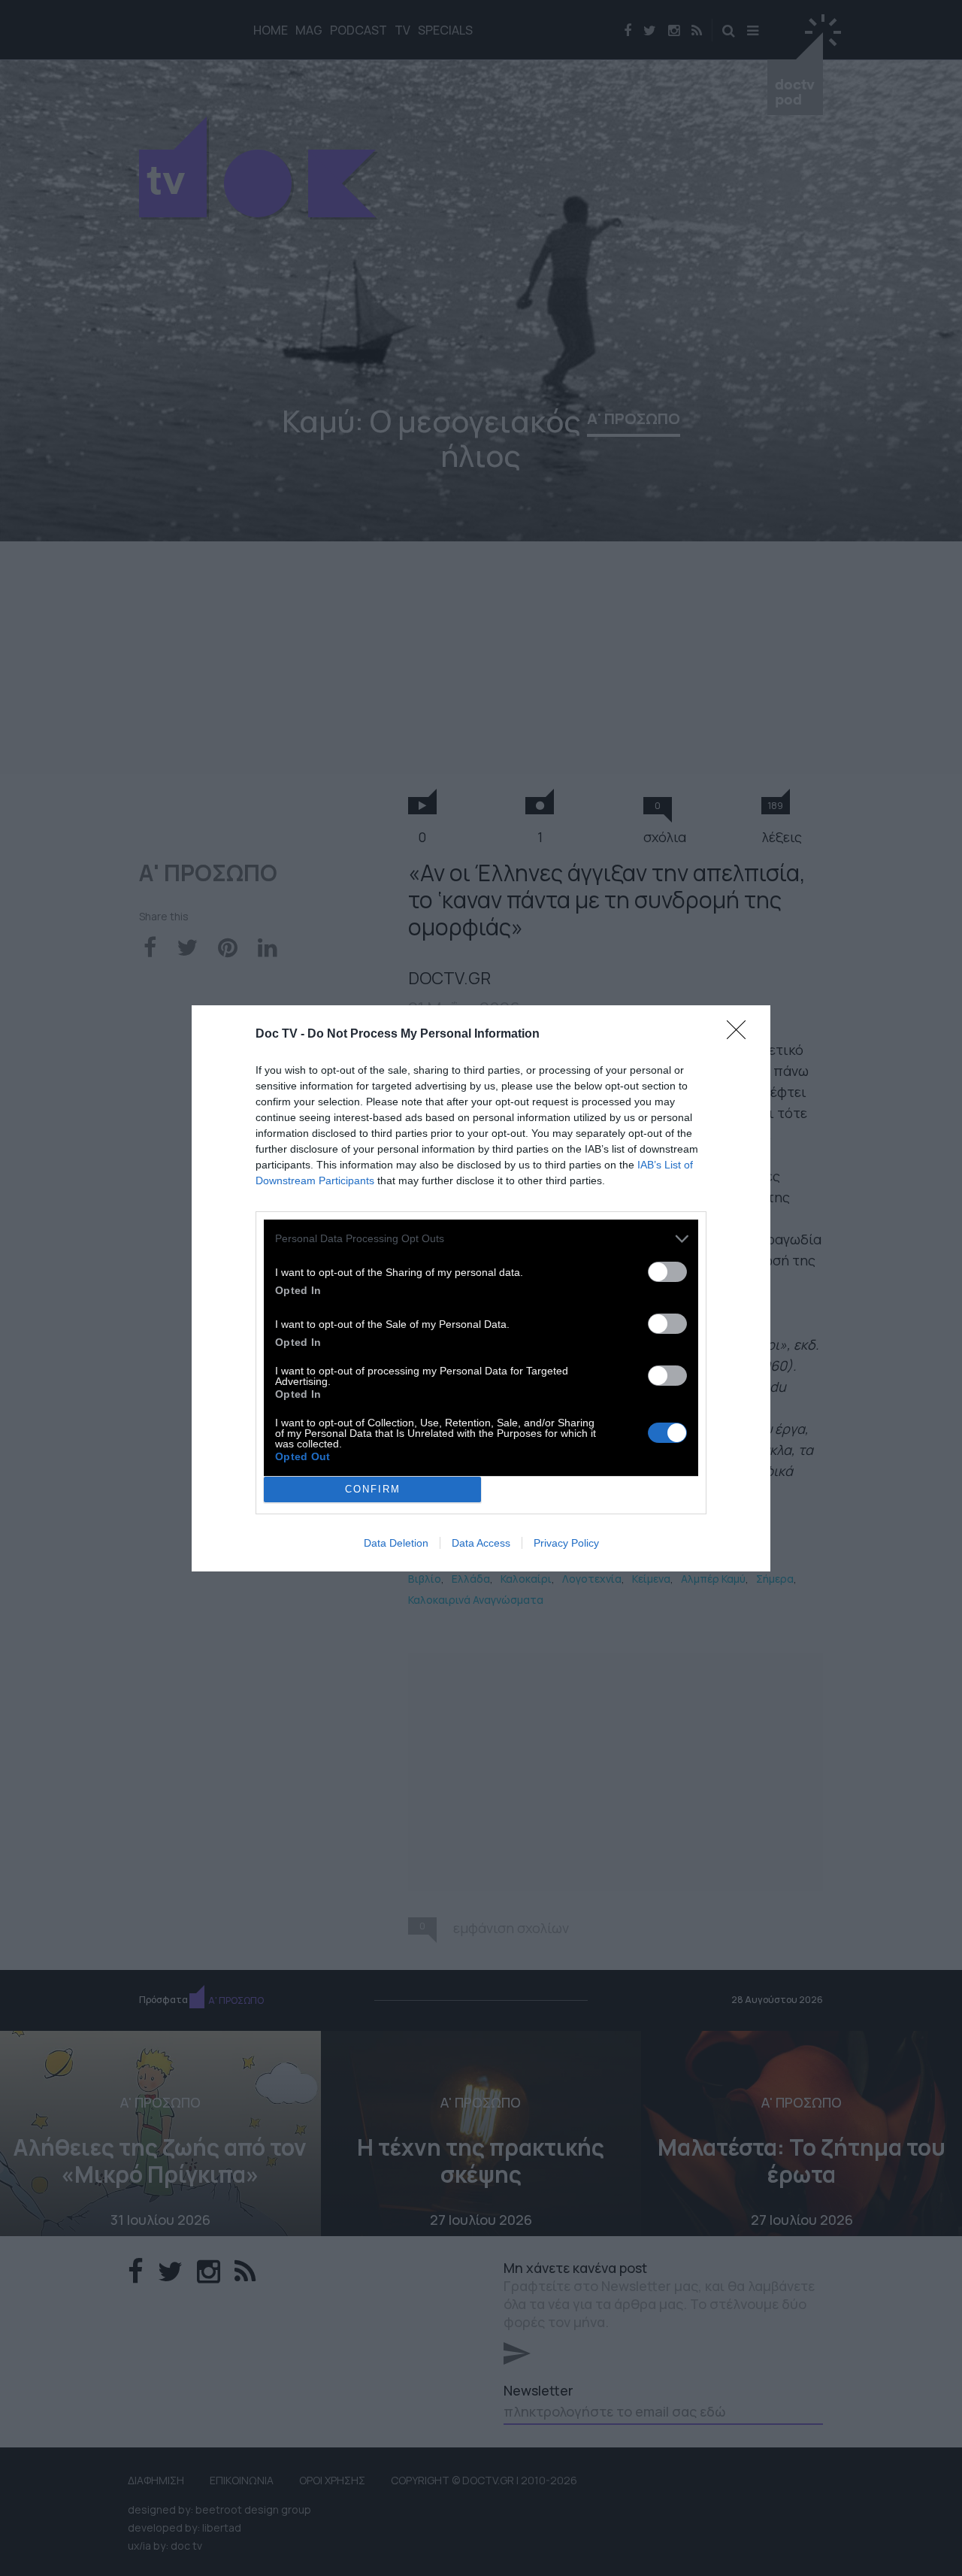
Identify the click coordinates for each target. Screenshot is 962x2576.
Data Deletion (396, 1543)
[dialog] (481, 1288)
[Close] (741, 1035)
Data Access (481, 1543)
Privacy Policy (566, 1543)
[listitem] (481, 1239)
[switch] (667, 1272)
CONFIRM (373, 1489)
